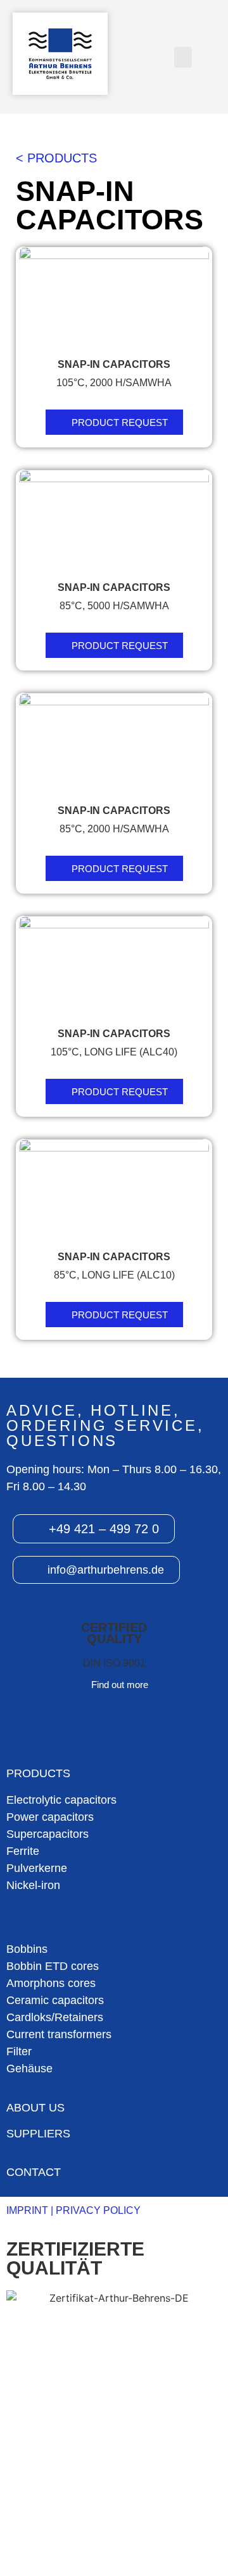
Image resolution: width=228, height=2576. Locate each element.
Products (38, 1773)
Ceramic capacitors (55, 2000)
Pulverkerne (37, 1868)
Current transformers (59, 2034)
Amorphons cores (51, 1983)
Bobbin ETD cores (53, 1966)
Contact (34, 2172)
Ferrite (23, 1851)
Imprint (27, 2210)
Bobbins (27, 1949)
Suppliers (38, 2134)
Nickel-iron (33, 1885)
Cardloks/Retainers (55, 2017)
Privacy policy (98, 2210)
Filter (19, 2051)
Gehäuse (29, 2069)
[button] (183, 57)
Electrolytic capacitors (61, 1800)
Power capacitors (50, 1817)
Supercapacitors (47, 1834)
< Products (56, 158)
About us (35, 2108)
